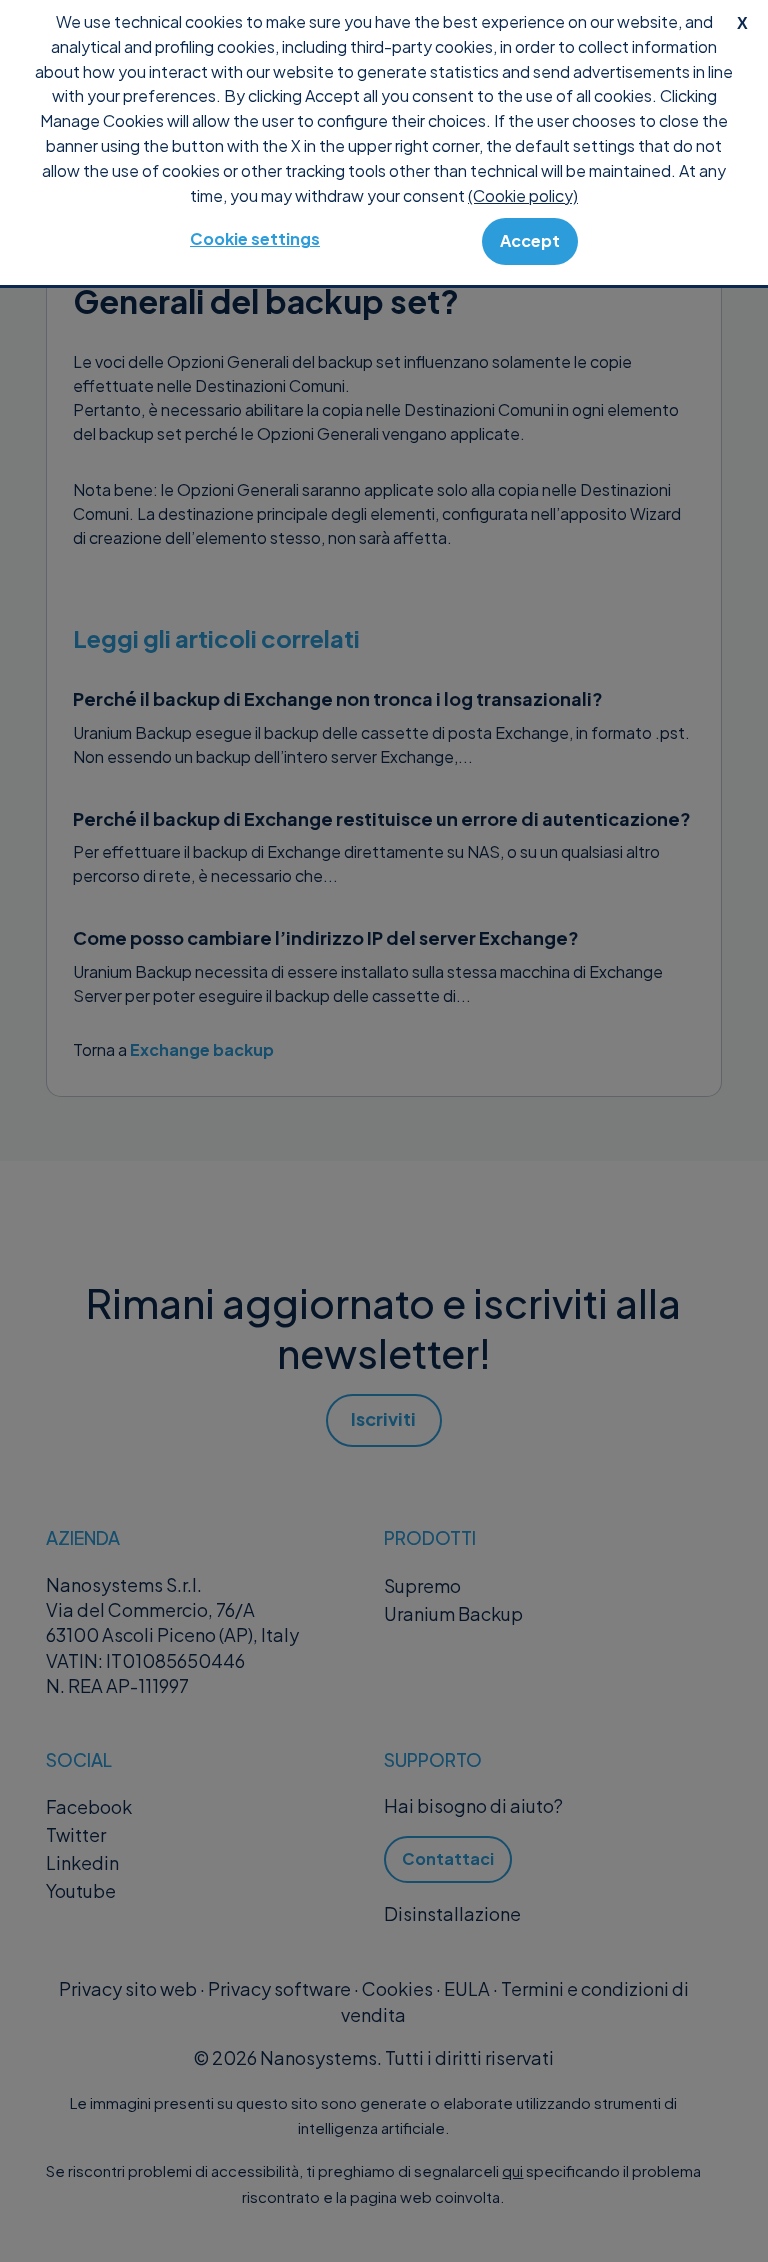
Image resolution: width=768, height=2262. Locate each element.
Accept (530, 240)
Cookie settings (255, 238)
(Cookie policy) (523, 195)
